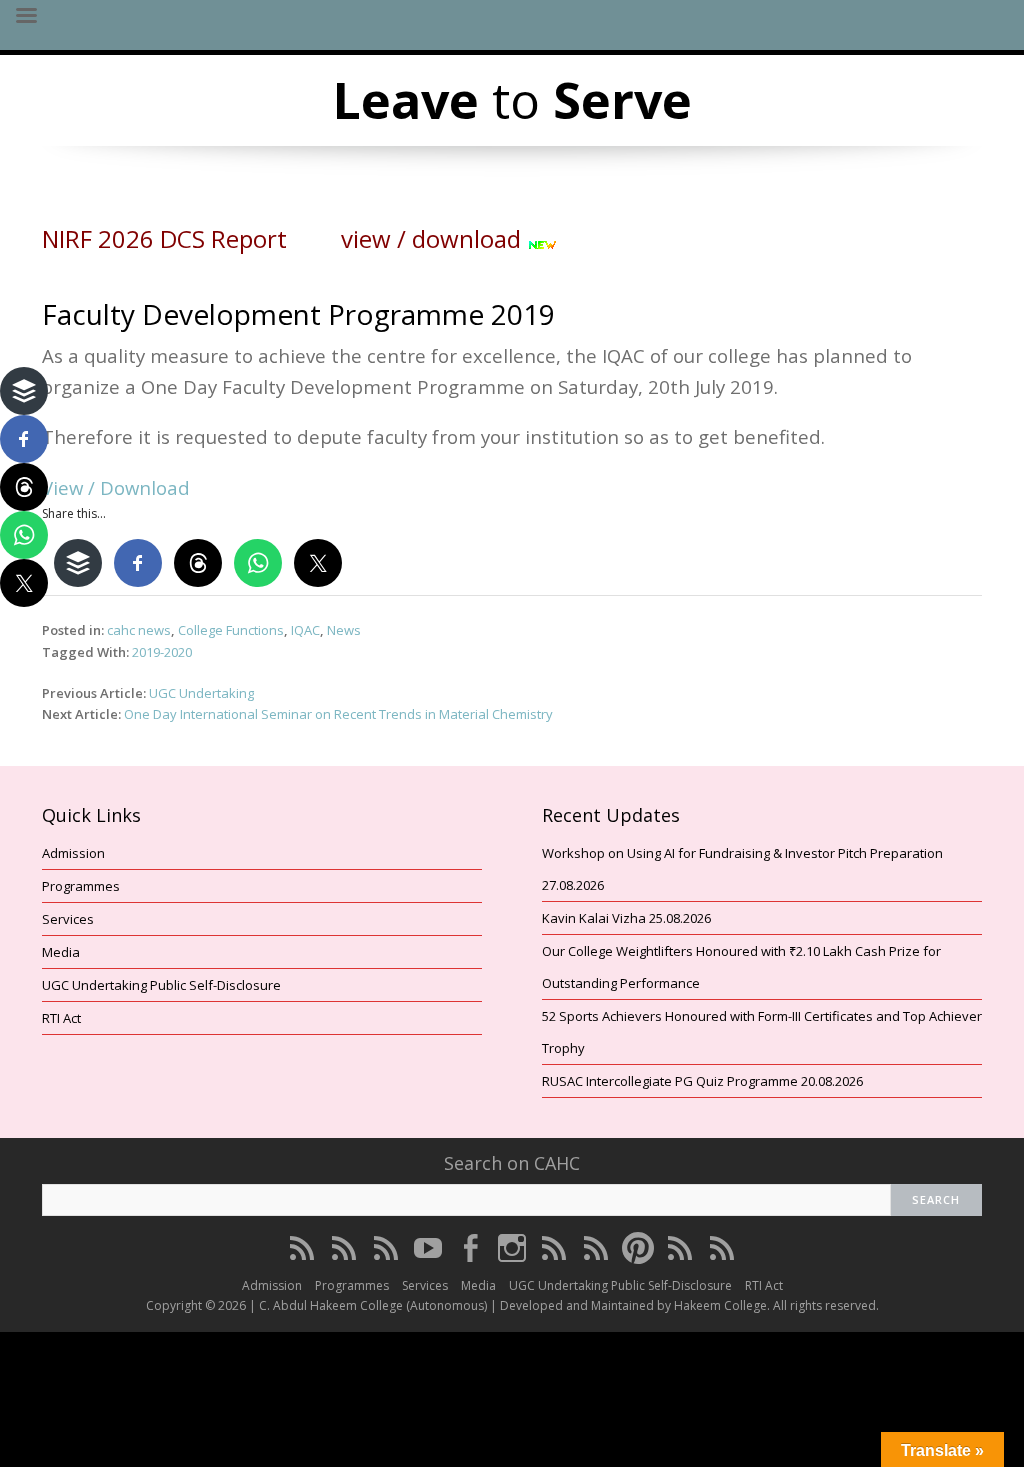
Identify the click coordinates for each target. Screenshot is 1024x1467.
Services (68, 919)
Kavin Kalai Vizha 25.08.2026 (626, 918)
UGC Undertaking (201, 693)
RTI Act (61, 1018)
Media (61, 952)
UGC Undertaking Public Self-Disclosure (161, 985)
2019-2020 (162, 652)
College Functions (231, 630)
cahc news (139, 630)
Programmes (81, 886)
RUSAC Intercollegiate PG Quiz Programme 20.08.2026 (702, 1081)
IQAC (305, 630)
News (344, 630)
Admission (73, 853)
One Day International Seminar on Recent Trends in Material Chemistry (338, 714)
